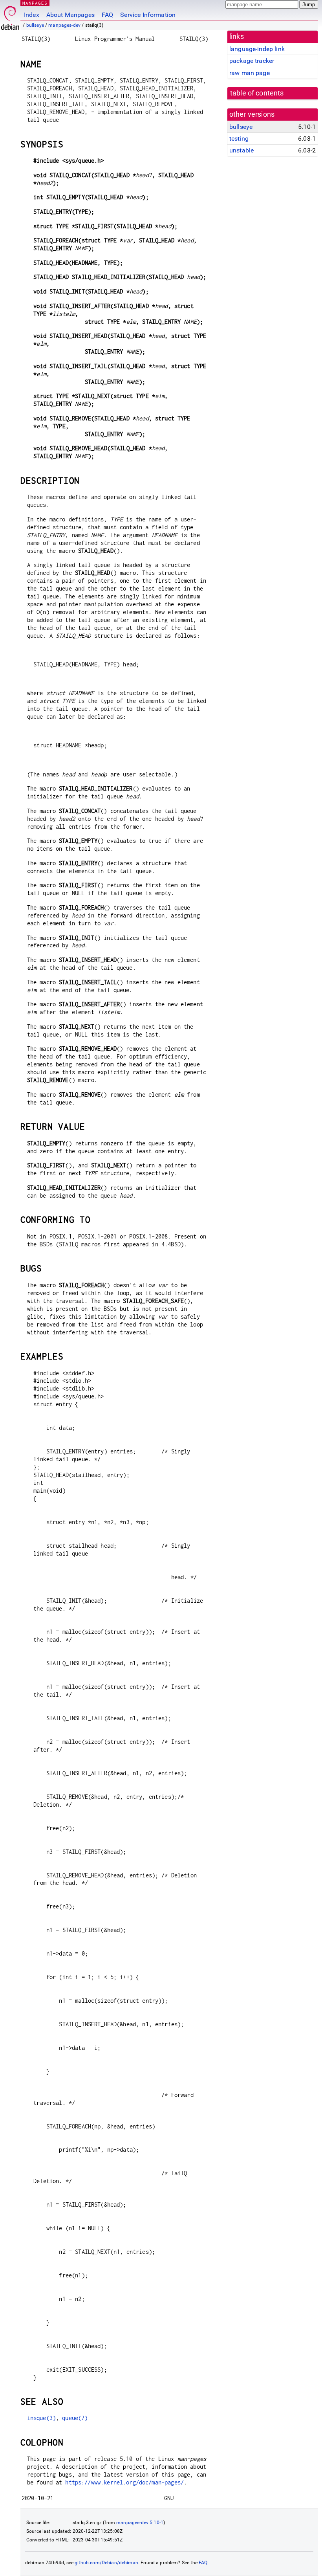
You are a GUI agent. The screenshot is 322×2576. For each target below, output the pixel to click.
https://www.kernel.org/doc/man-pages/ (124, 2482)
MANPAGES (35, 3)
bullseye (35, 25)
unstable (241, 150)
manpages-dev (64, 25)
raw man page (250, 73)
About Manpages (70, 15)
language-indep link (257, 49)
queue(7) (75, 2418)
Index (32, 15)
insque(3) (41, 2418)
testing (239, 139)
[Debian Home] (10, 16)
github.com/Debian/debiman (106, 2563)
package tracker (252, 61)
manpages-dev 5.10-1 (140, 2523)
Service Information (148, 15)
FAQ (107, 15)
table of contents (257, 93)
